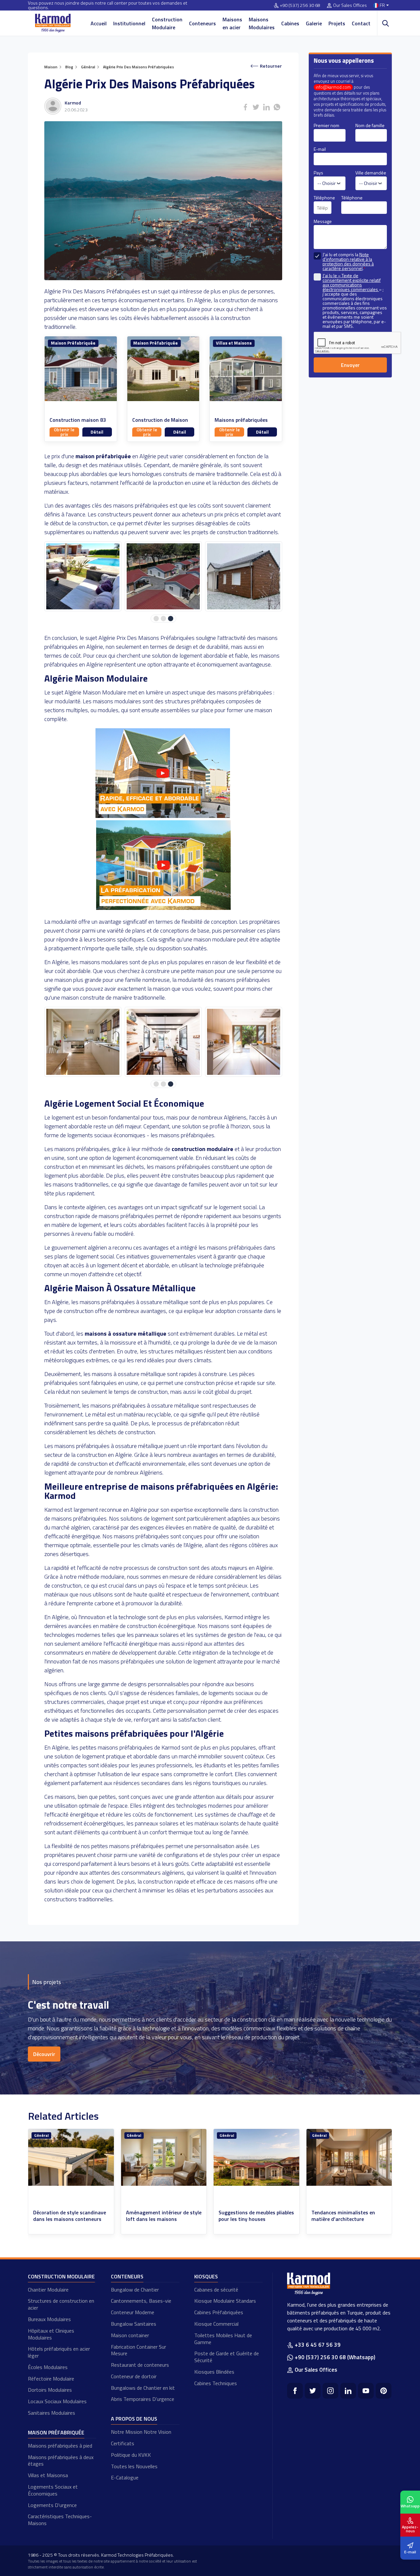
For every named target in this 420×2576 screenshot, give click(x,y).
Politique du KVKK (131, 2455)
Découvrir (44, 2054)
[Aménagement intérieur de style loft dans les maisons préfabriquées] (71, 2157)
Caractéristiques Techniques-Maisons (60, 2520)
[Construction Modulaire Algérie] (163, 908)
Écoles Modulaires (48, 2367)
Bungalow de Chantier (135, 2290)
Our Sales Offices (350, 5)
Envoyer (350, 365)
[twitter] (313, 2391)
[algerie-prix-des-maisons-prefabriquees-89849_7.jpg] (163, 576)
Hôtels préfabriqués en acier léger (59, 2352)
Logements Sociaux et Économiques (53, 2490)
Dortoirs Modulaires (50, 2390)
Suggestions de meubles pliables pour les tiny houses (164, 2216)
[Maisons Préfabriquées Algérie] (163, 816)
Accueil (99, 23)
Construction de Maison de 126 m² (160, 423)
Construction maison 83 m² (78, 423)
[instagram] (330, 2391)
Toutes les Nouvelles (134, 2466)
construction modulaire (202, 1149)
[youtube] (366, 2391)
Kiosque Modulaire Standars (225, 2301)
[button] (156, 619)
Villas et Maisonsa (48, 2475)
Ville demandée (371, 173)
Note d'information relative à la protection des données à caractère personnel (348, 261)
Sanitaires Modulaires (52, 2413)
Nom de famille (370, 125)
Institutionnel (129, 23)
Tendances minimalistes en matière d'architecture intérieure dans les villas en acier (251, 2223)
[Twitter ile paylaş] (256, 107)
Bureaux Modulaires (49, 2319)
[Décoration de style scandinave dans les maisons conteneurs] (349, 2157)
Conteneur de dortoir (134, 2376)
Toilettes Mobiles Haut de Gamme (223, 2339)
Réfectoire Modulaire (51, 2379)
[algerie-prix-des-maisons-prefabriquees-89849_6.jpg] (83, 576)
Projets (337, 23)
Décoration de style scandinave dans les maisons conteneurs (348, 2216)
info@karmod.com (333, 87)
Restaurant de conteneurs (140, 2365)
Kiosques (206, 2276)
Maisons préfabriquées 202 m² (241, 423)
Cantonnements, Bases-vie (141, 2301)
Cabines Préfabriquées (219, 2312)
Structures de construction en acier (61, 2304)
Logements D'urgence (52, 2505)
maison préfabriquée (103, 456)
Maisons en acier (232, 23)
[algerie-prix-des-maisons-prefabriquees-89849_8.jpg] (244, 576)
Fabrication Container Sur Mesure (138, 2350)
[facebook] (295, 2391)
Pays (318, 173)
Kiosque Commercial (216, 2324)
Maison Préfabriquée (73, 343)
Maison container (130, 2335)
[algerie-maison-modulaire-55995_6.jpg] (83, 1042)
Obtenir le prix (64, 432)
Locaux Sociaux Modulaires (57, 2401)
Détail (97, 432)
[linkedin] (348, 2391)
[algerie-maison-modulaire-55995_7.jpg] (163, 1042)
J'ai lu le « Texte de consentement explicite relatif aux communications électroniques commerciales (352, 282)
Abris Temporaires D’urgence (143, 2399)
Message (323, 221)
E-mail (320, 149)
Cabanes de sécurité (216, 2290)
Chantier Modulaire (48, 2290)
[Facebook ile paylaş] (245, 107)
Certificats (123, 2443)
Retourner (271, 66)
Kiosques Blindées (214, 2372)
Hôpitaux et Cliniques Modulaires (51, 2334)
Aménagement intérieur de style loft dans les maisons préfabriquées (71, 2219)
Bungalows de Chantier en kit (143, 2388)
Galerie (314, 23)
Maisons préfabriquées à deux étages (61, 2461)
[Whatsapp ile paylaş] (277, 107)
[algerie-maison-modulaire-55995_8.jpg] (244, 1042)
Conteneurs (202, 23)
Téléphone (324, 198)
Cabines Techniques (216, 2383)
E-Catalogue (125, 2477)
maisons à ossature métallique (126, 1333)
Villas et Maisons (234, 343)
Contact (361, 23)
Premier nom (326, 125)
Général (41, 2135)
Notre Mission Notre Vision (141, 2432)
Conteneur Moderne (133, 2312)
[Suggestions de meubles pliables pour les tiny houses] (164, 2157)
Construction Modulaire (167, 23)
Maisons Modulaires (262, 23)
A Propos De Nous (134, 2419)
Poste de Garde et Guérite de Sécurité (227, 2357)
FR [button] (382, 5)
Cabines (290, 23)
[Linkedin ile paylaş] (266, 107)
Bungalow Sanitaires (134, 2324)
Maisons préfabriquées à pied (60, 2446)
